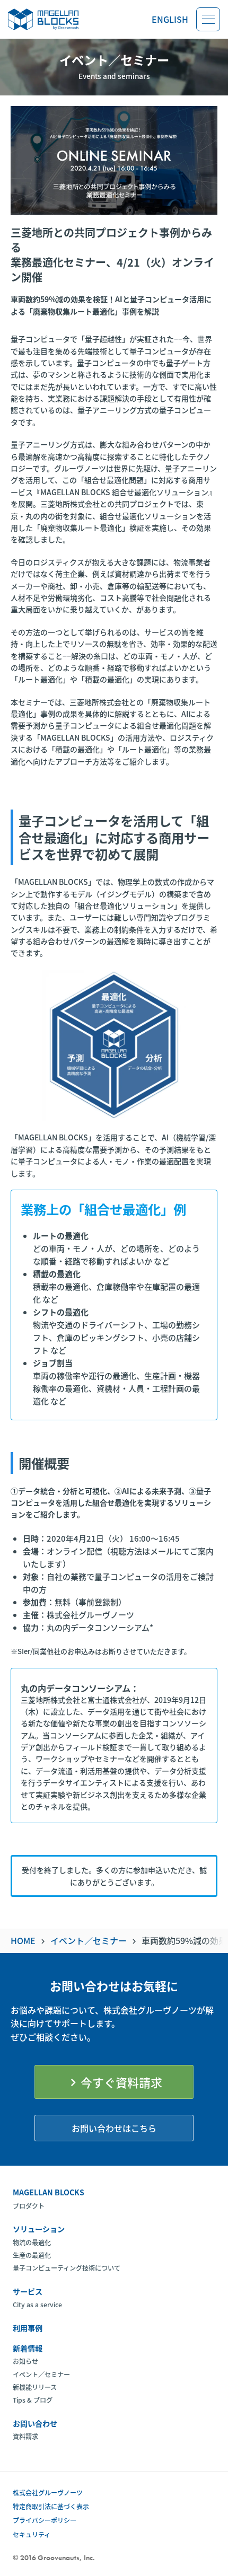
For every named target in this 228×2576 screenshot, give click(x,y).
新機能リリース (35, 2387)
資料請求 (25, 2437)
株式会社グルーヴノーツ (48, 2493)
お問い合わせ (35, 2423)
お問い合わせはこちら (114, 2128)
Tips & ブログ (33, 2400)
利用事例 (28, 2328)
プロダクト (29, 2206)
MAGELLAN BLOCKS (49, 2192)
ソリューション (39, 2229)
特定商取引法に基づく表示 (51, 2506)
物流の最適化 (32, 2243)
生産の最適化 (32, 2255)
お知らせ (25, 2361)
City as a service (37, 2305)
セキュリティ (32, 2534)
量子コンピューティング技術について (67, 2268)
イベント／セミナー (41, 2375)
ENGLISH (170, 19)
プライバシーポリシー (45, 2520)
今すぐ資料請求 (114, 2082)
